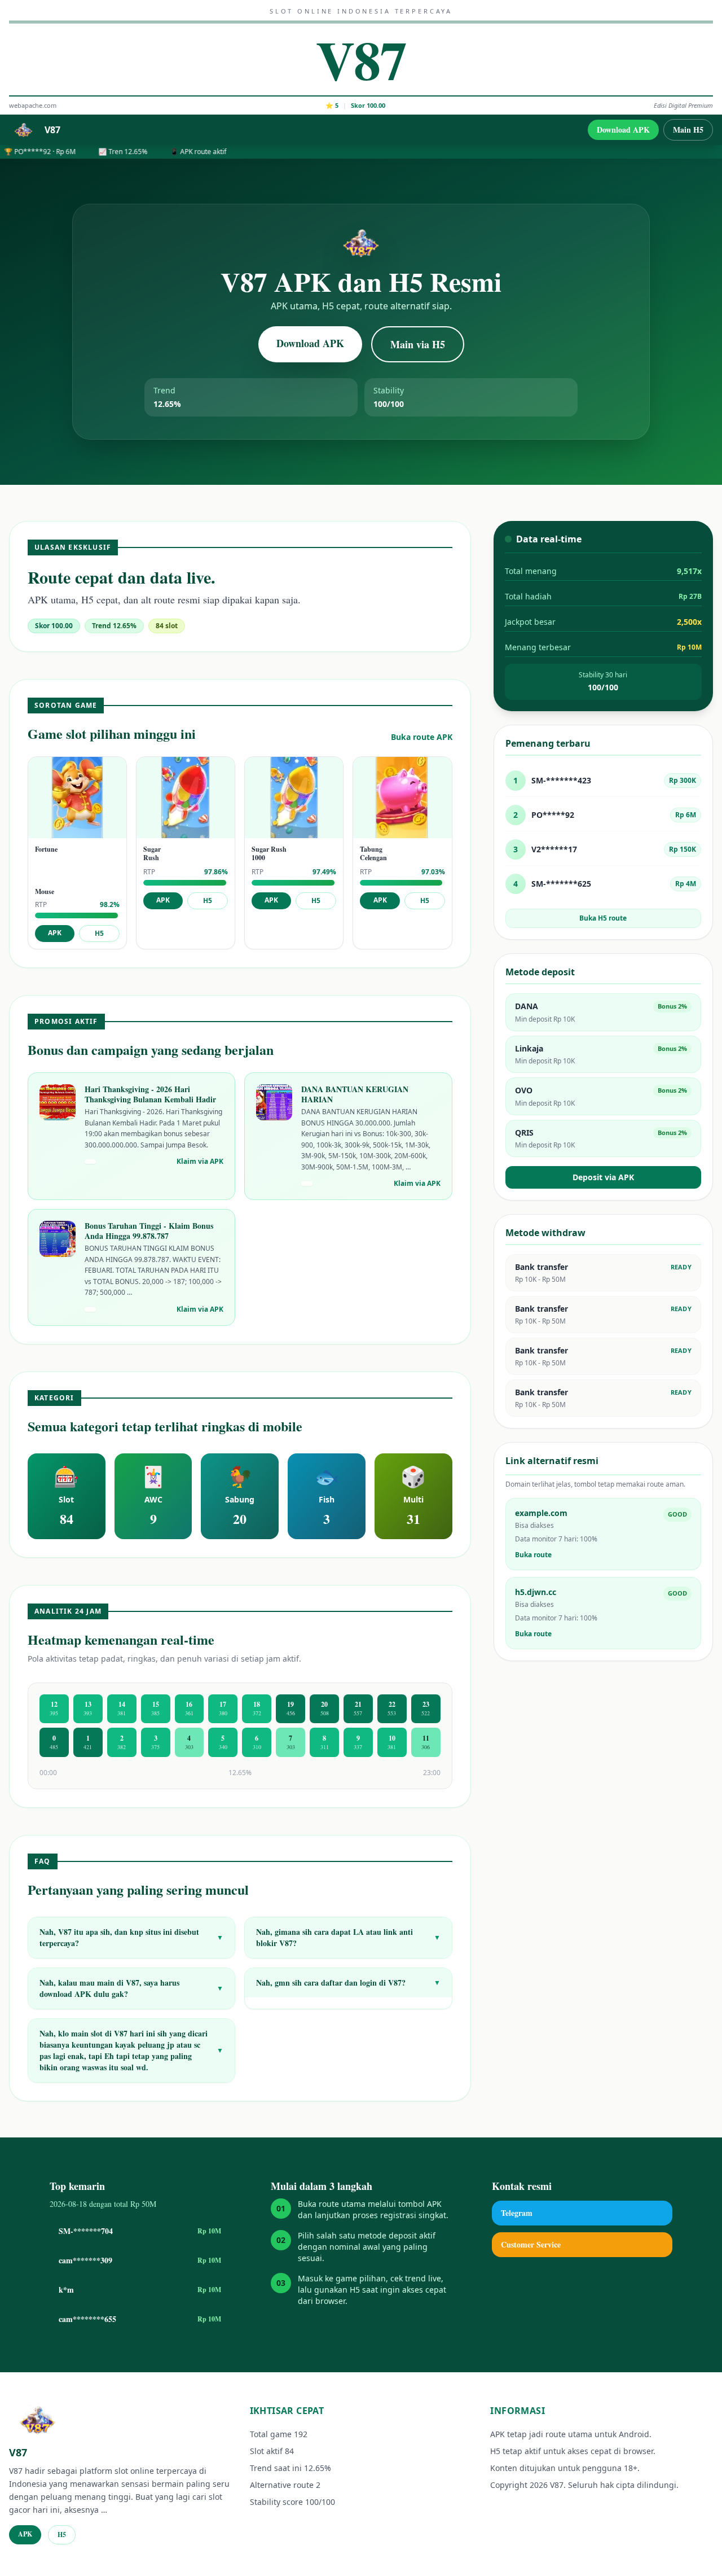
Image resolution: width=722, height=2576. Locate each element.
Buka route (533, 1555)
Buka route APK (422, 737)
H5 (99, 933)
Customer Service (531, 2244)
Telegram (517, 2213)
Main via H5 (418, 344)
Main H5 (688, 130)
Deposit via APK (603, 1177)
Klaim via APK (200, 1162)
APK (55, 933)
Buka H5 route (603, 918)
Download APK (623, 130)
